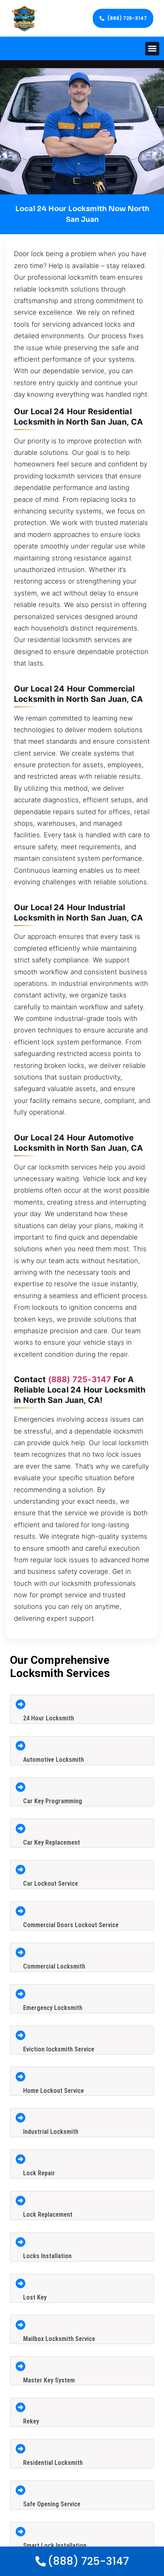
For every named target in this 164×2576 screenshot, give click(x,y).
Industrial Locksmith (51, 2132)
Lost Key (35, 2297)
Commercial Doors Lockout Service (71, 1925)
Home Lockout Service (54, 2091)
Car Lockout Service (51, 1884)
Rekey (31, 2421)
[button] (152, 49)
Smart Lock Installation (55, 2546)
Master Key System (49, 2380)
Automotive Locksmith (54, 1760)
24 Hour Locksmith (49, 1718)
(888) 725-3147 (80, 1379)
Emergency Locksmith (53, 2008)
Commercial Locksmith (54, 1966)
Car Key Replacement (52, 1842)
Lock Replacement (48, 2215)
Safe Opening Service (52, 2504)
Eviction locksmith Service (59, 2049)
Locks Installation (47, 2256)
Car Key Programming (53, 1801)
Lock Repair (39, 2173)
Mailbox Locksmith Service (59, 2339)
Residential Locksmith (53, 2463)
